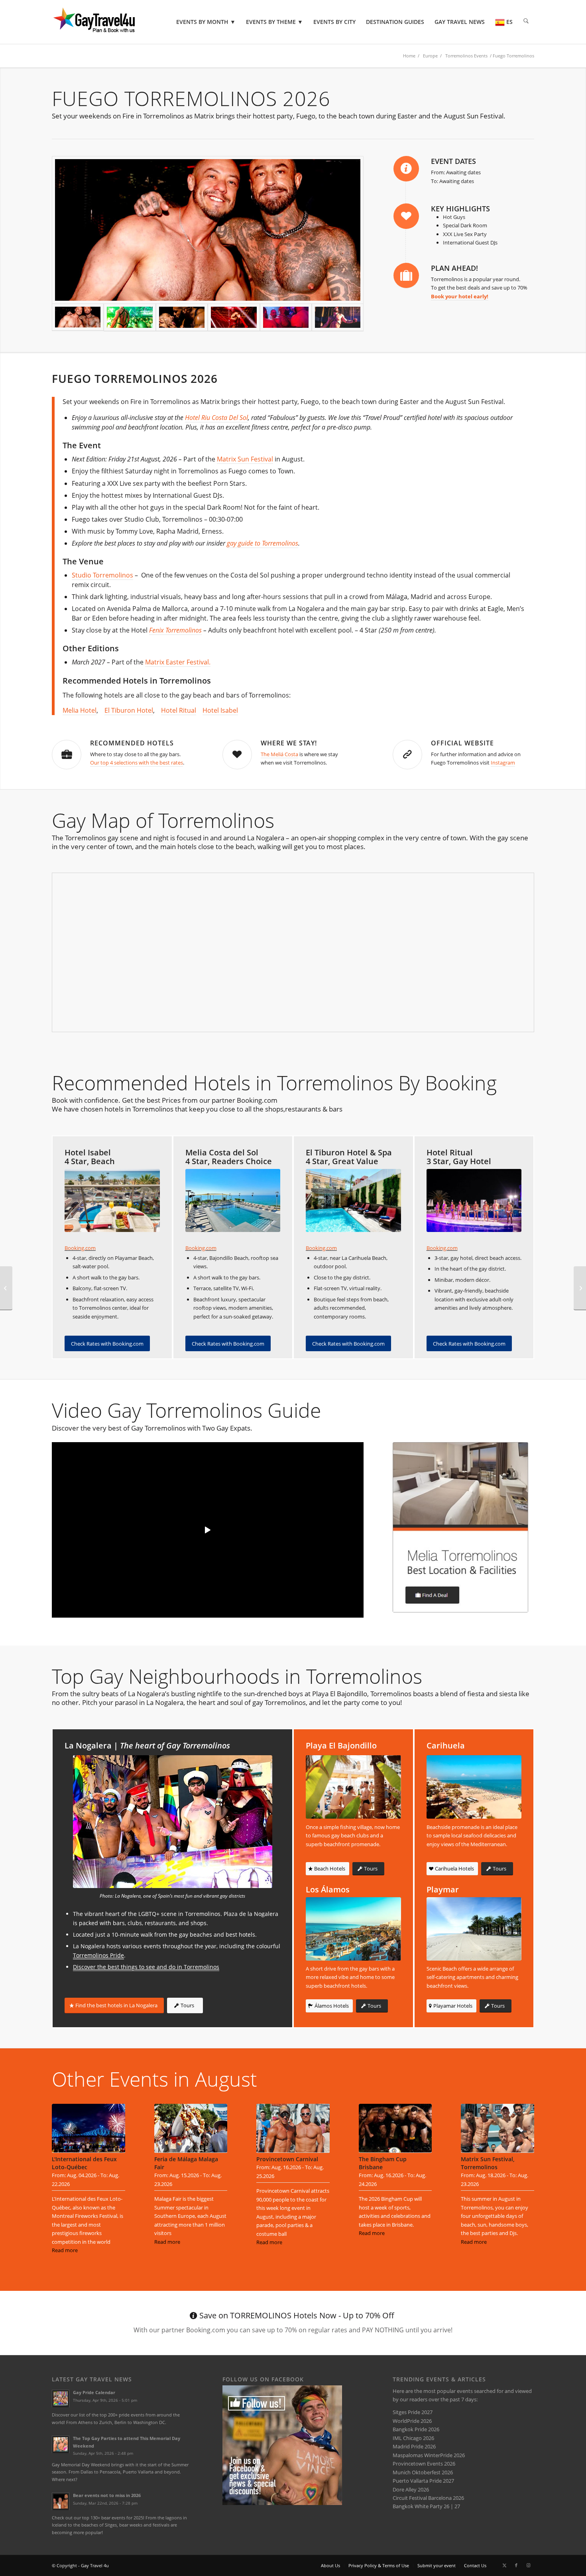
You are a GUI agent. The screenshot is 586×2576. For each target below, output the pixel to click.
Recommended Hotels (132, 743)
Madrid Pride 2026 (414, 2446)
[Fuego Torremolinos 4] (208, 230)
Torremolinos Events (466, 56)
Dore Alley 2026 (411, 2489)
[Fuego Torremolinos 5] (130, 317)
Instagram (503, 763)
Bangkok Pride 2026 (416, 2429)
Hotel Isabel (220, 710)
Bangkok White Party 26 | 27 (426, 2506)
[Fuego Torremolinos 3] (182, 317)
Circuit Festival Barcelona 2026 (428, 2498)
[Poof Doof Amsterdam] (580, 1288)
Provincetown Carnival (287, 2159)
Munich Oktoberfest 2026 (423, 2472)
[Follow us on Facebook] (282, 2503)
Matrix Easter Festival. (178, 662)
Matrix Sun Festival (245, 459)
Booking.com (80, 1248)
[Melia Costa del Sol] (233, 1201)
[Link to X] (504, 2565)
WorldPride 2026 (412, 2421)
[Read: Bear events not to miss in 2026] (61, 2501)
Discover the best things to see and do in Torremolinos (146, 1967)
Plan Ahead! (454, 268)
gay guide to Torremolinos (263, 543)
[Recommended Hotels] (67, 755)
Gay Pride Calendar (94, 2392)
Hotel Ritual (179, 710)
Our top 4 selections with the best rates (137, 763)
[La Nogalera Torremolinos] (173, 1822)
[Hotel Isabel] (112, 1201)
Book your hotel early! (460, 296)
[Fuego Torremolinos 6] (338, 317)
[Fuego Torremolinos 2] (234, 317)
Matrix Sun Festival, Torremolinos (488, 2163)
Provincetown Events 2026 (424, 2464)
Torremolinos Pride (98, 1955)
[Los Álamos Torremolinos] (353, 1929)
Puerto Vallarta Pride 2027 (423, 2481)
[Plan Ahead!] (406, 276)
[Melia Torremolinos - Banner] (460, 1527)
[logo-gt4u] (105, 22)
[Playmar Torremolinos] (474, 1929)
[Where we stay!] (237, 755)
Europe (430, 56)
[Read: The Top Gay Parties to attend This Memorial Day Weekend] (61, 2444)
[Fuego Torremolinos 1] (286, 317)
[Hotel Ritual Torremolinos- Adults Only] (474, 1201)
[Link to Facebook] (516, 2565)
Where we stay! (289, 743)
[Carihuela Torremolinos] (474, 1787)
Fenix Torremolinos (175, 630)
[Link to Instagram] (528, 2565)
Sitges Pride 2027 (413, 2412)
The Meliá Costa (279, 754)
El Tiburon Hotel (129, 710)
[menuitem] (206, 22)
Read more (65, 2250)
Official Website (462, 743)
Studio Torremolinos (102, 575)
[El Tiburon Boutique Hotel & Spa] (353, 1201)
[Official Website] (407, 755)
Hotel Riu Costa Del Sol (216, 418)
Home (409, 56)
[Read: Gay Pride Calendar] (61, 2399)
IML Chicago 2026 (413, 2438)
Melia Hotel (80, 710)
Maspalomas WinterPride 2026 (429, 2455)
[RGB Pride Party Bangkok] (6, 1288)
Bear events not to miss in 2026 (107, 2495)
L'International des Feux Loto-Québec (84, 2163)
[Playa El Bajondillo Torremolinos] (353, 1787)
